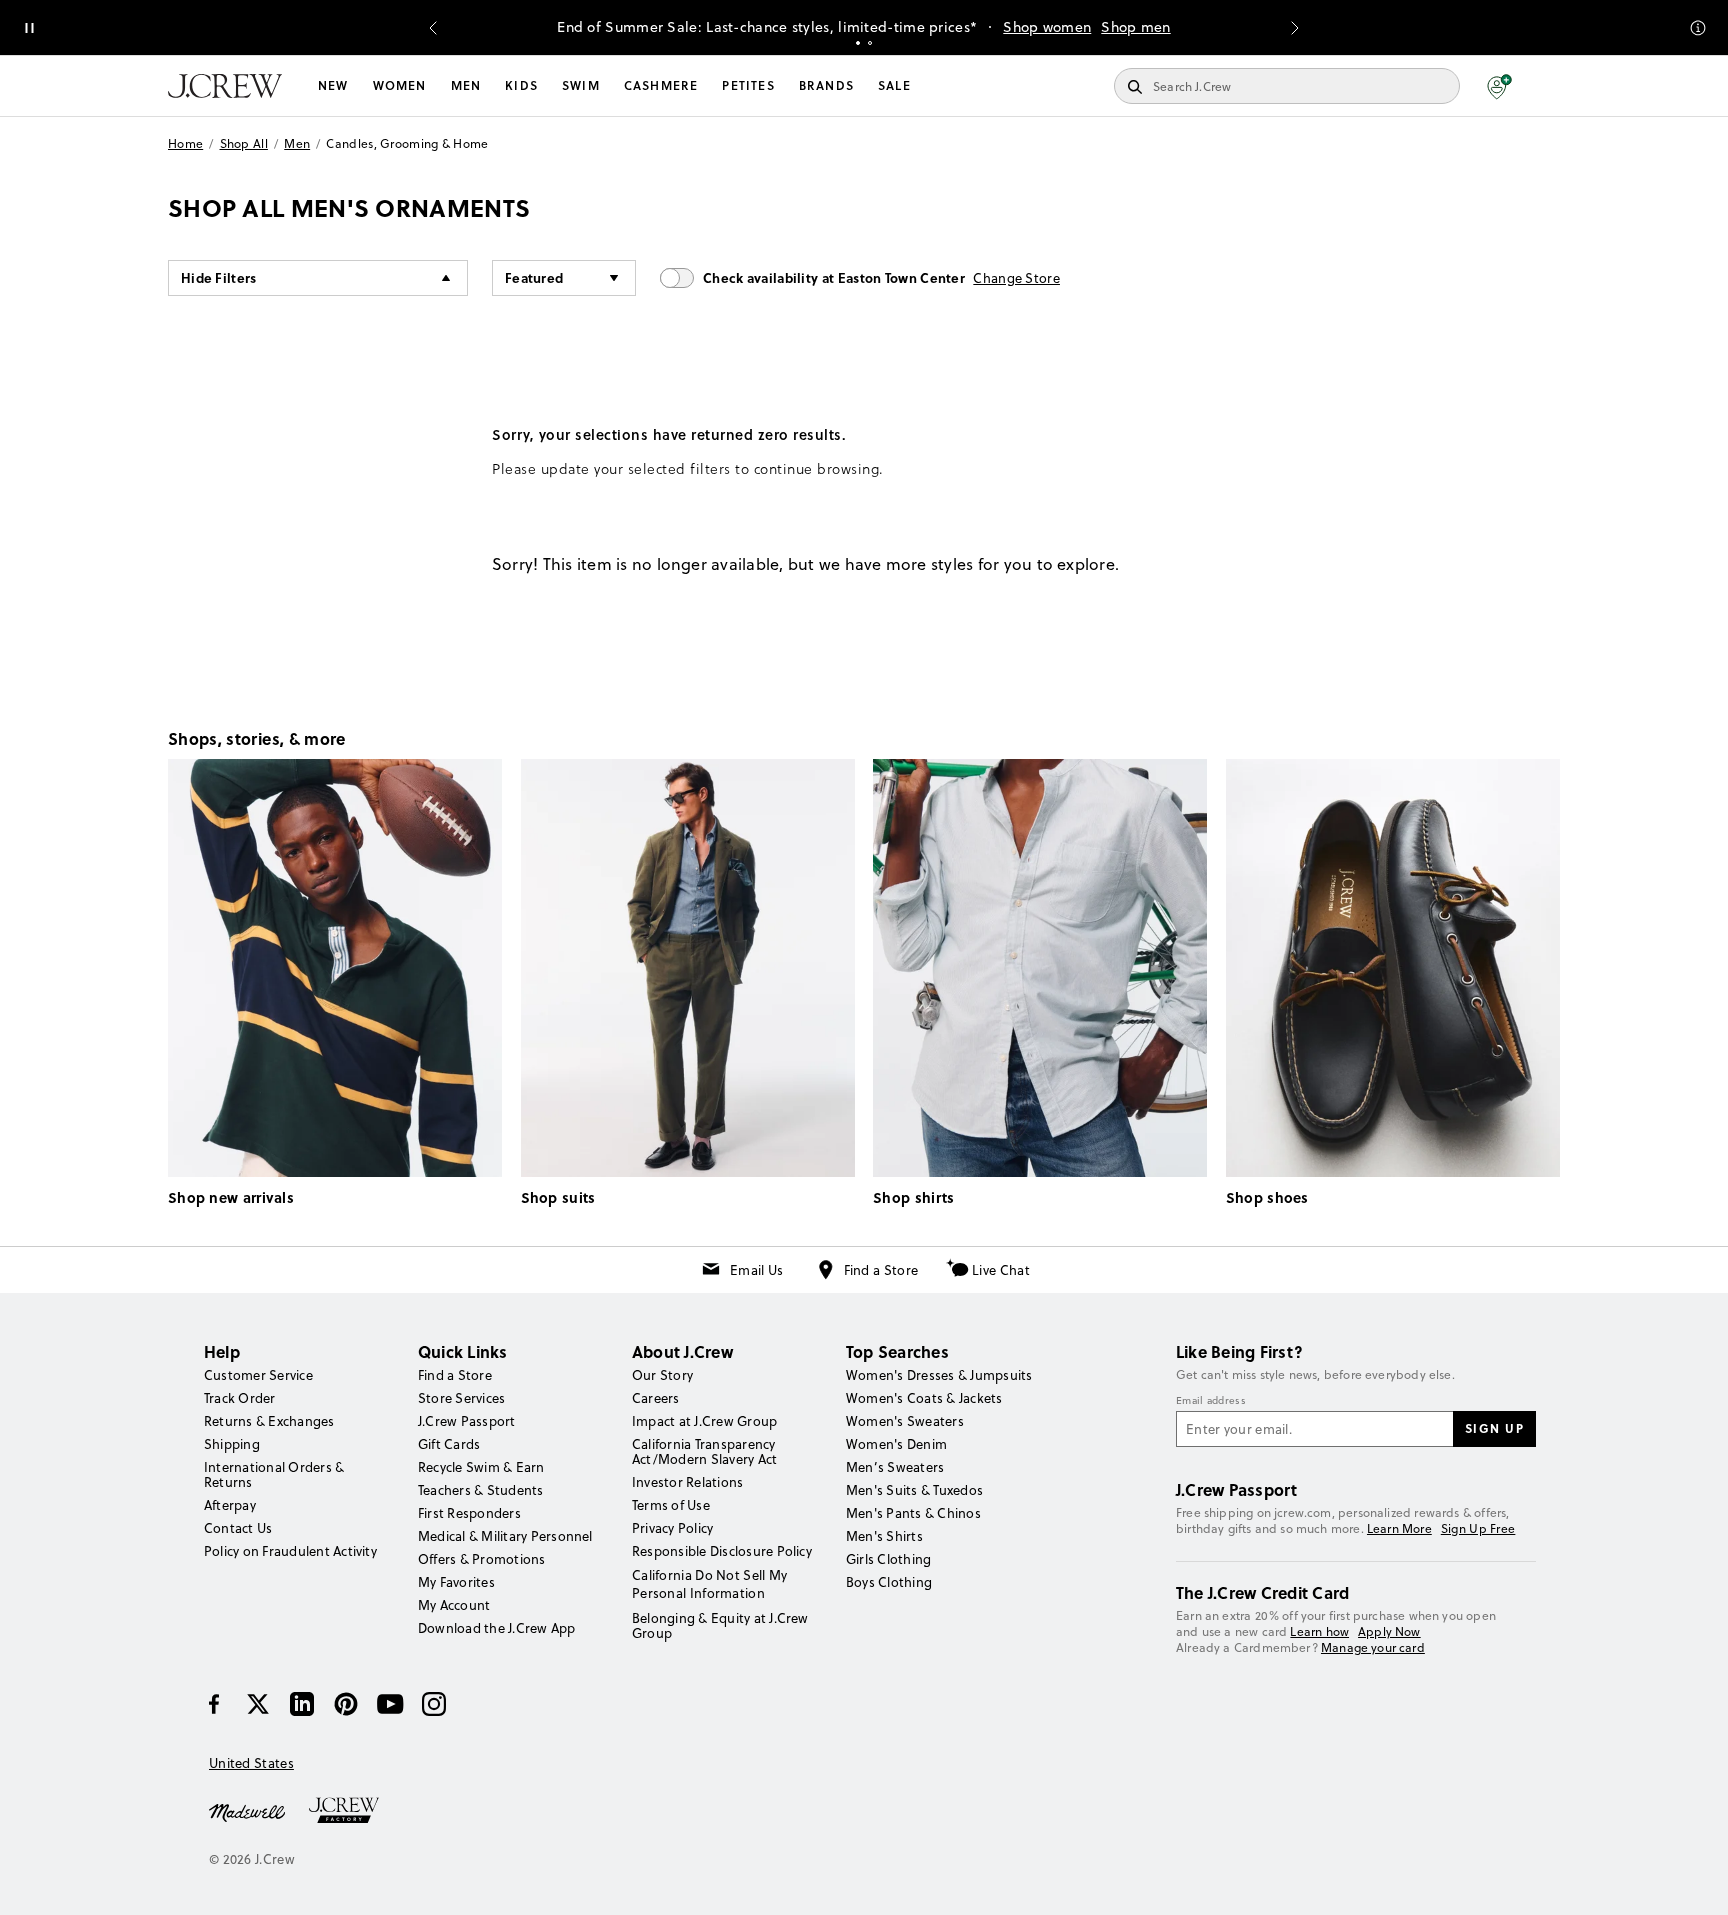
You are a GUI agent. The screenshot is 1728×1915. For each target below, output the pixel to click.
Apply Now (1389, 1631)
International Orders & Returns (274, 1474)
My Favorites (456, 1582)
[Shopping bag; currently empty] (1550, 86)
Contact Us (238, 1528)
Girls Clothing (888, 1559)
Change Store (1016, 278)
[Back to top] (1693, 1880)
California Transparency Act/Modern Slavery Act (704, 1451)
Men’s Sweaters (895, 1467)
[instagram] (434, 1704)
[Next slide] (1295, 28)
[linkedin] (302, 1704)
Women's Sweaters (905, 1421)
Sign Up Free (1478, 1529)
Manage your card (1373, 1647)
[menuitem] (333, 86)
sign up (1495, 1428)
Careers (656, 1398)
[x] (258, 1704)
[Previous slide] (433, 28)
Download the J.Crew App (497, 1628)
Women (400, 85)
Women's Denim (896, 1444)
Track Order (240, 1398)
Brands (826, 85)
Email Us (756, 1270)
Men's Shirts (884, 1536)
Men (466, 85)
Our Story (662, 1375)
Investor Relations (687, 1482)
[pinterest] (346, 1704)
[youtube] (390, 1704)
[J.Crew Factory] (354, 1811)
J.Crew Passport (467, 1421)
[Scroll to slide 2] (870, 43)
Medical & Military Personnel (505, 1536)
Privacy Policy (672, 1528)
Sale (894, 85)
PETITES (748, 85)
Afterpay (230, 1505)
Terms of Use (671, 1505)
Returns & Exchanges (269, 1421)
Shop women (1047, 27)
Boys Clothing (889, 1582)
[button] (1499, 86)
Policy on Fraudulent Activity (290, 1551)
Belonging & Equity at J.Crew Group (720, 1625)
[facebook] (214, 1704)
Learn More (1399, 1528)
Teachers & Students (481, 1490)
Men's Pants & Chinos (913, 1513)
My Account (454, 1605)
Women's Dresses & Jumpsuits (939, 1375)
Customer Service (258, 1375)
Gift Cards (449, 1444)
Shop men (1135, 27)
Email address (1211, 1401)
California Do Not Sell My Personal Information (710, 1584)
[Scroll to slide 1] (858, 43)
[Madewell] (247, 1811)
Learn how (1319, 1631)
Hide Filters (219, 277)
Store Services (461, 1398)
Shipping (232, 1444)
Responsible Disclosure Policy (722, 1551)
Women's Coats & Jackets (924, 1398)
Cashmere (661, 85)
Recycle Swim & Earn (481, 1467)
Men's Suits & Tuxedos (914, 1490)
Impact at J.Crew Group (704, 1421)
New (333, 85)
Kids (521, 85)
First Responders (469, 1513)
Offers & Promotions (482, 1559)
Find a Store (881, 1270)
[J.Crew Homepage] (225, 86)
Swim (581, 85)
